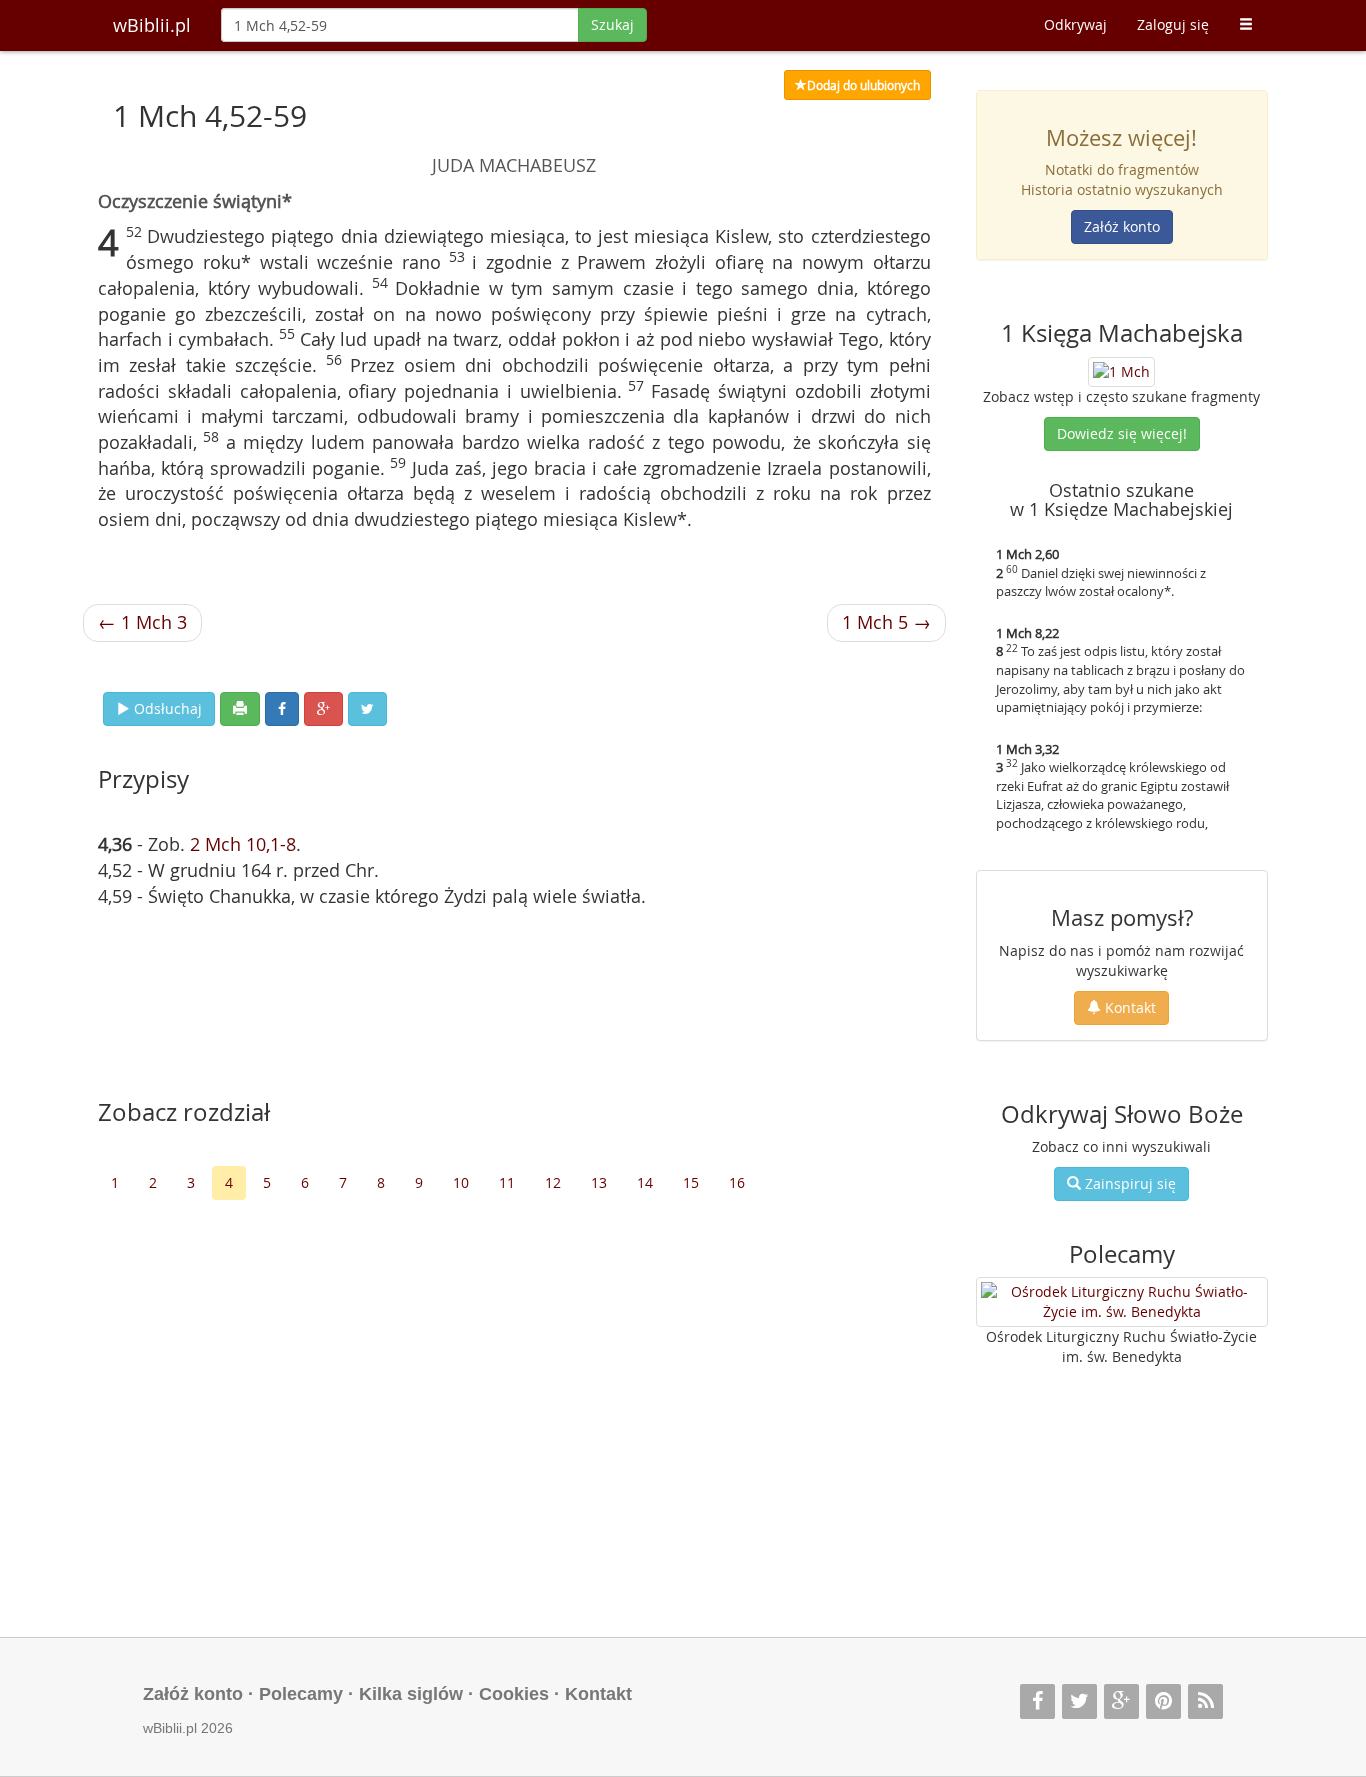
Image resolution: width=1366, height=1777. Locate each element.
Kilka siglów (411, 1694)
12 (553, 1182)
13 (599, 1182)
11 (507, 1182)
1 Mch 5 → (886, 622)
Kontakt (1128, 1007)
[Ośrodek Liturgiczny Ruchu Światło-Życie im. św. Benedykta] (1122, 1302)
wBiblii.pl (152, 25)
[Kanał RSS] (1205, 1701)
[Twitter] (1079, 1701)
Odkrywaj (1075, 24)
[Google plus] (1121, 1701)
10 (461, 1182)
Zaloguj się (1173, 24)
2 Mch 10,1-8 (243, 844)
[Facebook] (1037, 1701)
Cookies (514, 1694)
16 (737, 1182)
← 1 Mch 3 (142, 622)
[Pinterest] (1163, 1701)
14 (645, 1182)
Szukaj (612, 24)
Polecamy (301, 1694)
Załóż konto (1122, 226)
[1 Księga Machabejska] (1121, 369)
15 (691, 1182)
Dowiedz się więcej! (1122, 433)
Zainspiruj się (1128, 1183)
